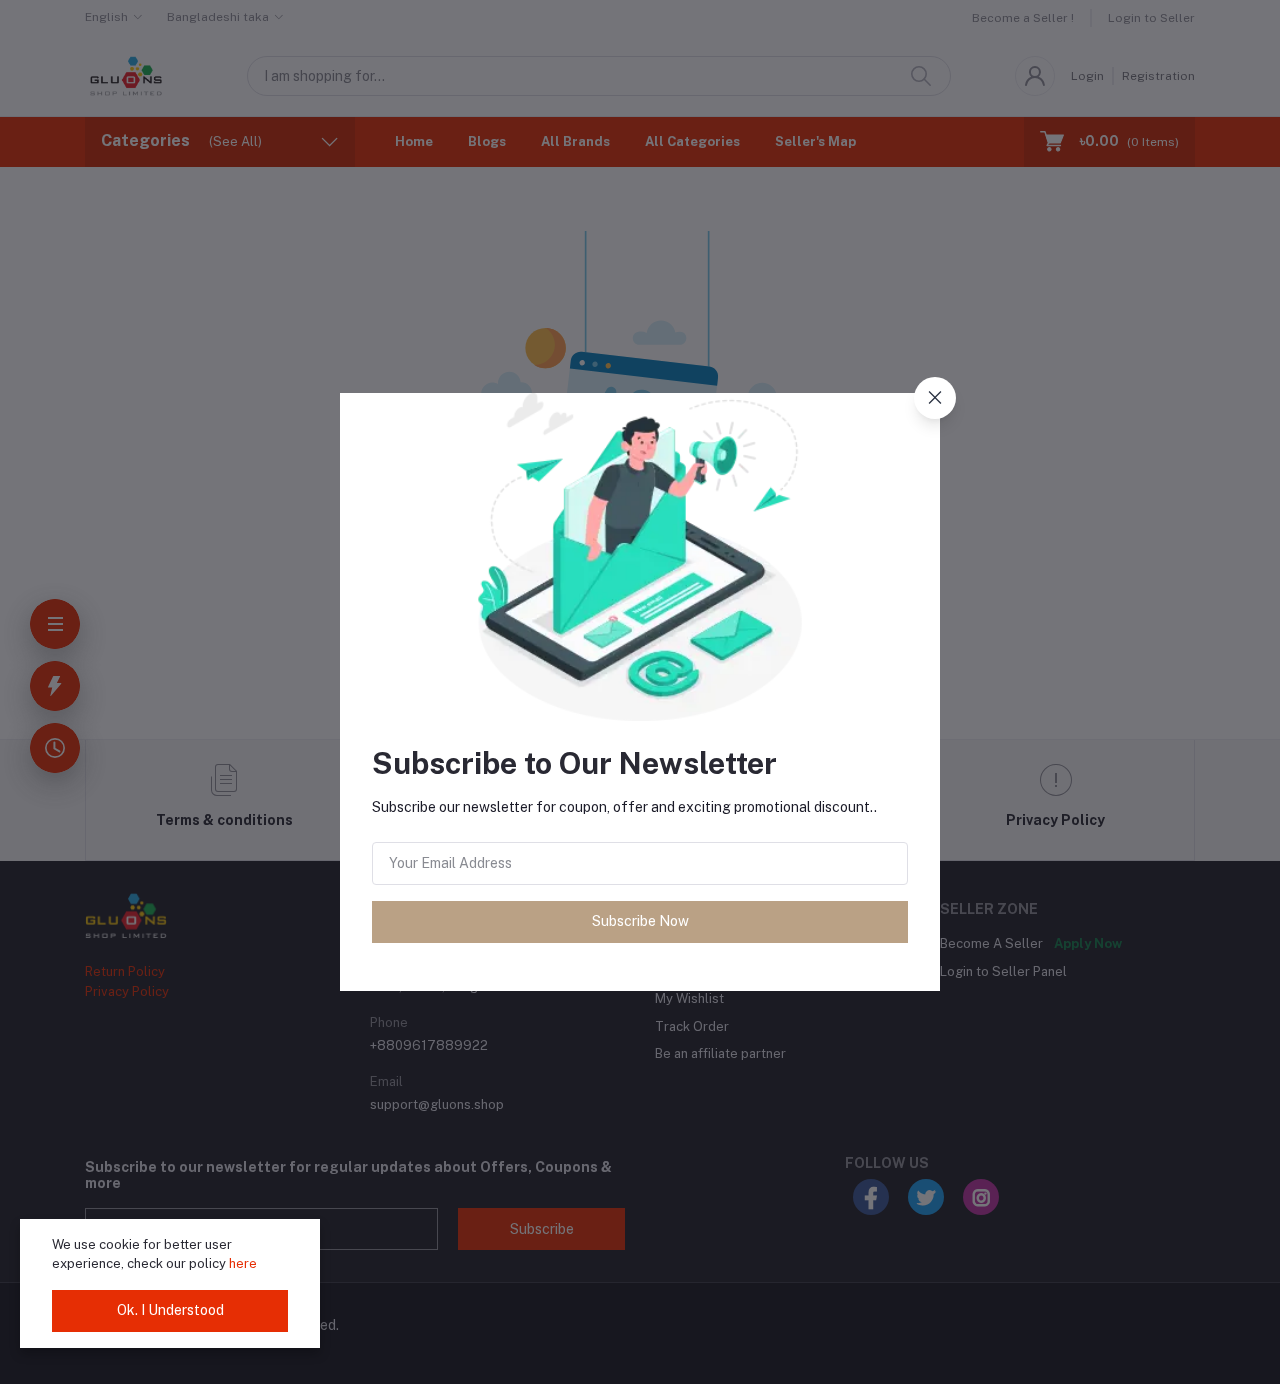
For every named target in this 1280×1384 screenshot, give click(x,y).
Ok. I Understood (170, 1310)
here (243, 1263)
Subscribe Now (640, 921)
